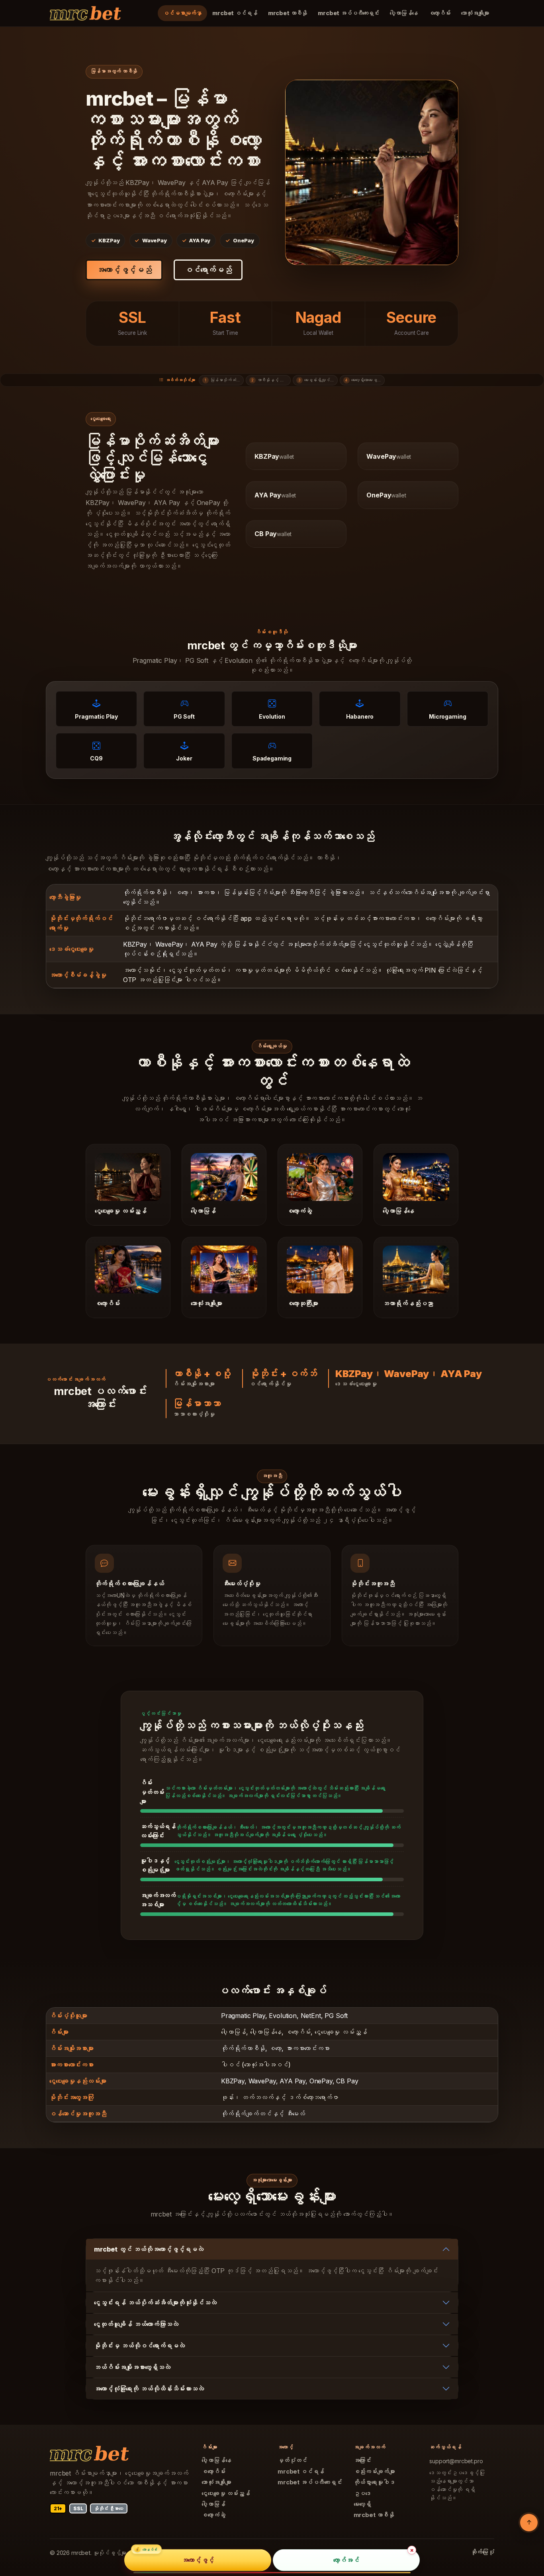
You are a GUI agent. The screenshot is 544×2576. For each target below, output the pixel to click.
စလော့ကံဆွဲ (213, 2515)
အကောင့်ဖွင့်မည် (124, 270)
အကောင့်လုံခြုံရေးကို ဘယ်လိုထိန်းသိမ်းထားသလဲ (149, 2389)
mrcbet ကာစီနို (288, 13)
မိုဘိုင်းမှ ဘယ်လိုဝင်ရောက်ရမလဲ (139, 2346)
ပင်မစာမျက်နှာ (182, 13)
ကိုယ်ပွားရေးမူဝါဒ (374, 2482)
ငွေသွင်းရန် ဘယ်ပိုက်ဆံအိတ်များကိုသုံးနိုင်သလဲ (155, 2303)
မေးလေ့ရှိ (363, 2504)
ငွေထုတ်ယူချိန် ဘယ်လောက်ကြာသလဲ (136, 2324)
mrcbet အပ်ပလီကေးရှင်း (348, 13)
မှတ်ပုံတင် (292, 2460)
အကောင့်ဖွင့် (198, 2560)
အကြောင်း (363, 2460)
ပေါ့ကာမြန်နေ (404, 13)
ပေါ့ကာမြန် (213, 2504)
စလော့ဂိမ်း (439, 13)
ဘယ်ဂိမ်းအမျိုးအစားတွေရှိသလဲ (132, 2367)
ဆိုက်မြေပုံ (482, 2552)
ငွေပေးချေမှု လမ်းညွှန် (226, 2493)
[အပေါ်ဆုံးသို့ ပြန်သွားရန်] (529, 2523)
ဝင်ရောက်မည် (208, 270)
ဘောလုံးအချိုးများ (475, 13)
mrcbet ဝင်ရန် (235, 13)
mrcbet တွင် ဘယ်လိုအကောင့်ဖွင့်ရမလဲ (149, 2249)
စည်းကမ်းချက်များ (374, 2472)
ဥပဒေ (363, 2493)
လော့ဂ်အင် (346, 2560)
